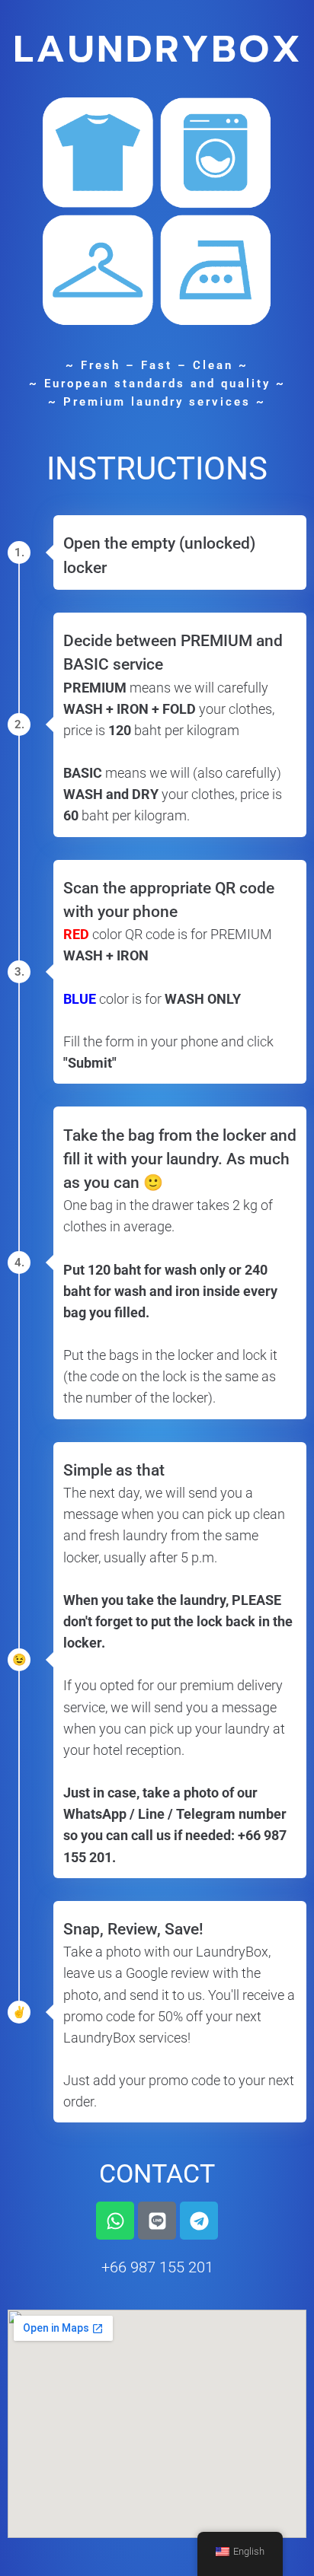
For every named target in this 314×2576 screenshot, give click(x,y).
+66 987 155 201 (157, 2267)
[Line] (157, 2221)
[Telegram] (199, 2221)
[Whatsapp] (115, 2221)
